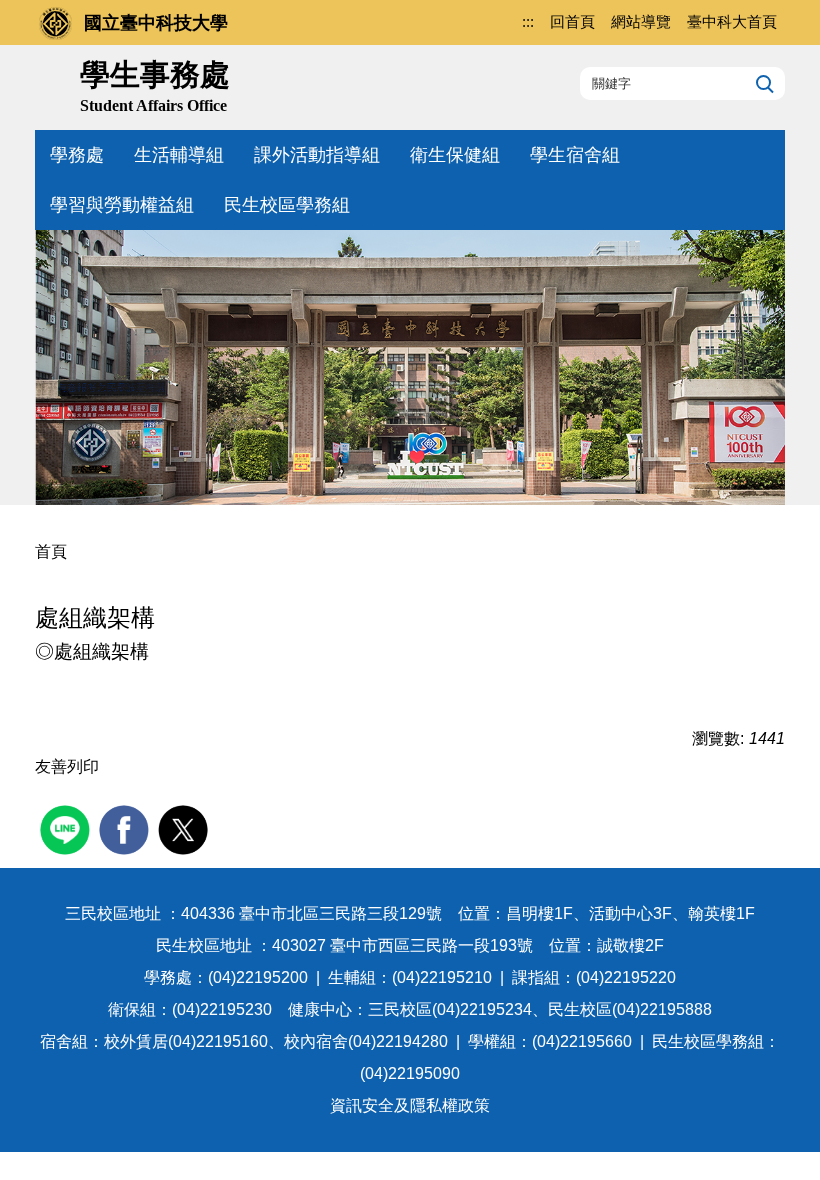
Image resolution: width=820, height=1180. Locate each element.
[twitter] (185, 827)
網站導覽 (641, 21)
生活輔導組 (179, 155)
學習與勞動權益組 (122, 205)
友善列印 (67, 766)
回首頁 (572, 21)
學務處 (77, 155)
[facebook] (126, 827)
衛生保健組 (455, 155)
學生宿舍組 (575, 155)
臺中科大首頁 (732, 21)
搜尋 (762, 83)
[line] (67, 827)
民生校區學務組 (287, 205)
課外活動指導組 (317, 155)
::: (528, 21)
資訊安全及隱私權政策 (410, 1105)
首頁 (51, 551)
